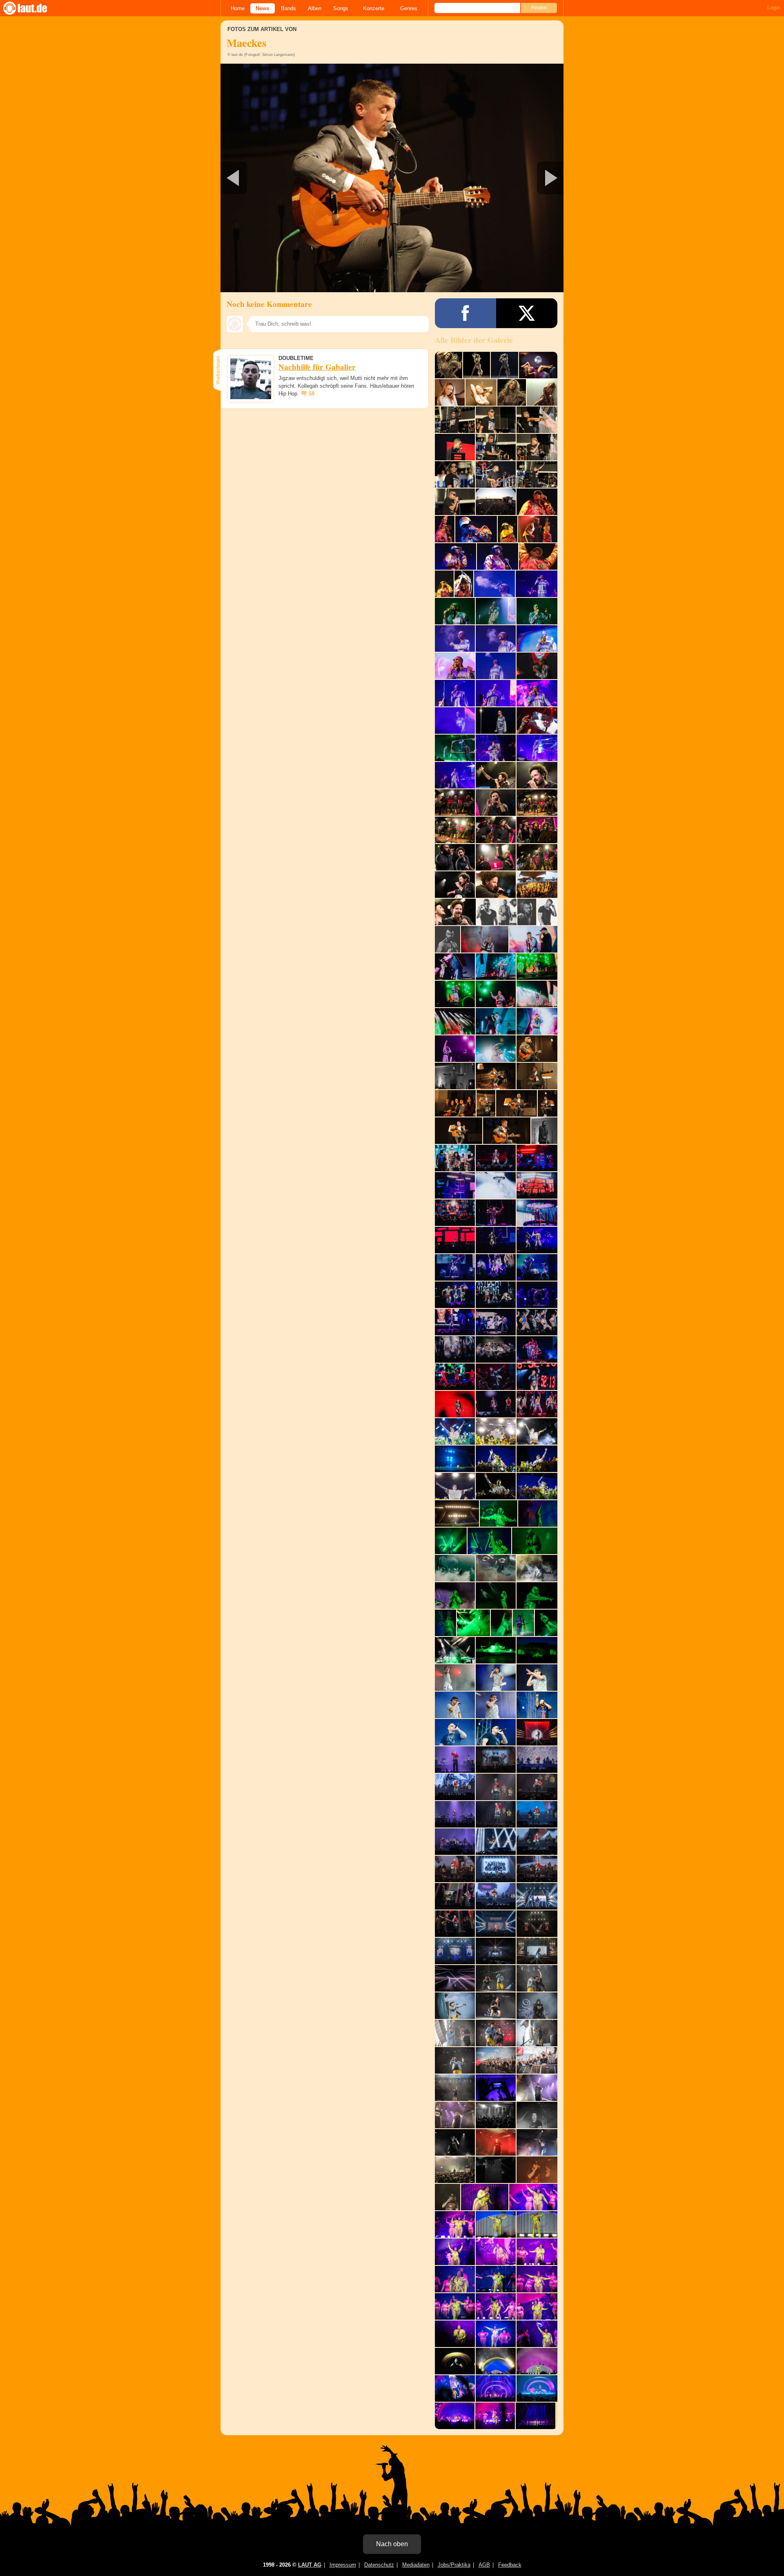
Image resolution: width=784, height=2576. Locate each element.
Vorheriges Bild (277, 178)
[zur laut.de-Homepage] (33, 8)
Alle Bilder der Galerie (474, 340)
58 (312, 394)
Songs (341, 8)
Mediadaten (416, 2565)
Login (774, 8)
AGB (484, 2565)
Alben (315, 8)
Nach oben (392, 2544)
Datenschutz (379, 2565)
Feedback (510, 2565)
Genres (409, 8)
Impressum (343, 2565)
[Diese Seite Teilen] (465, 313)
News (262, 8)
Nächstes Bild (392, 178)
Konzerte (374, 8)
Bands (288, 8)
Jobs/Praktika (454, 2565)
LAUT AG (310, 2565)
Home (238, 8)
